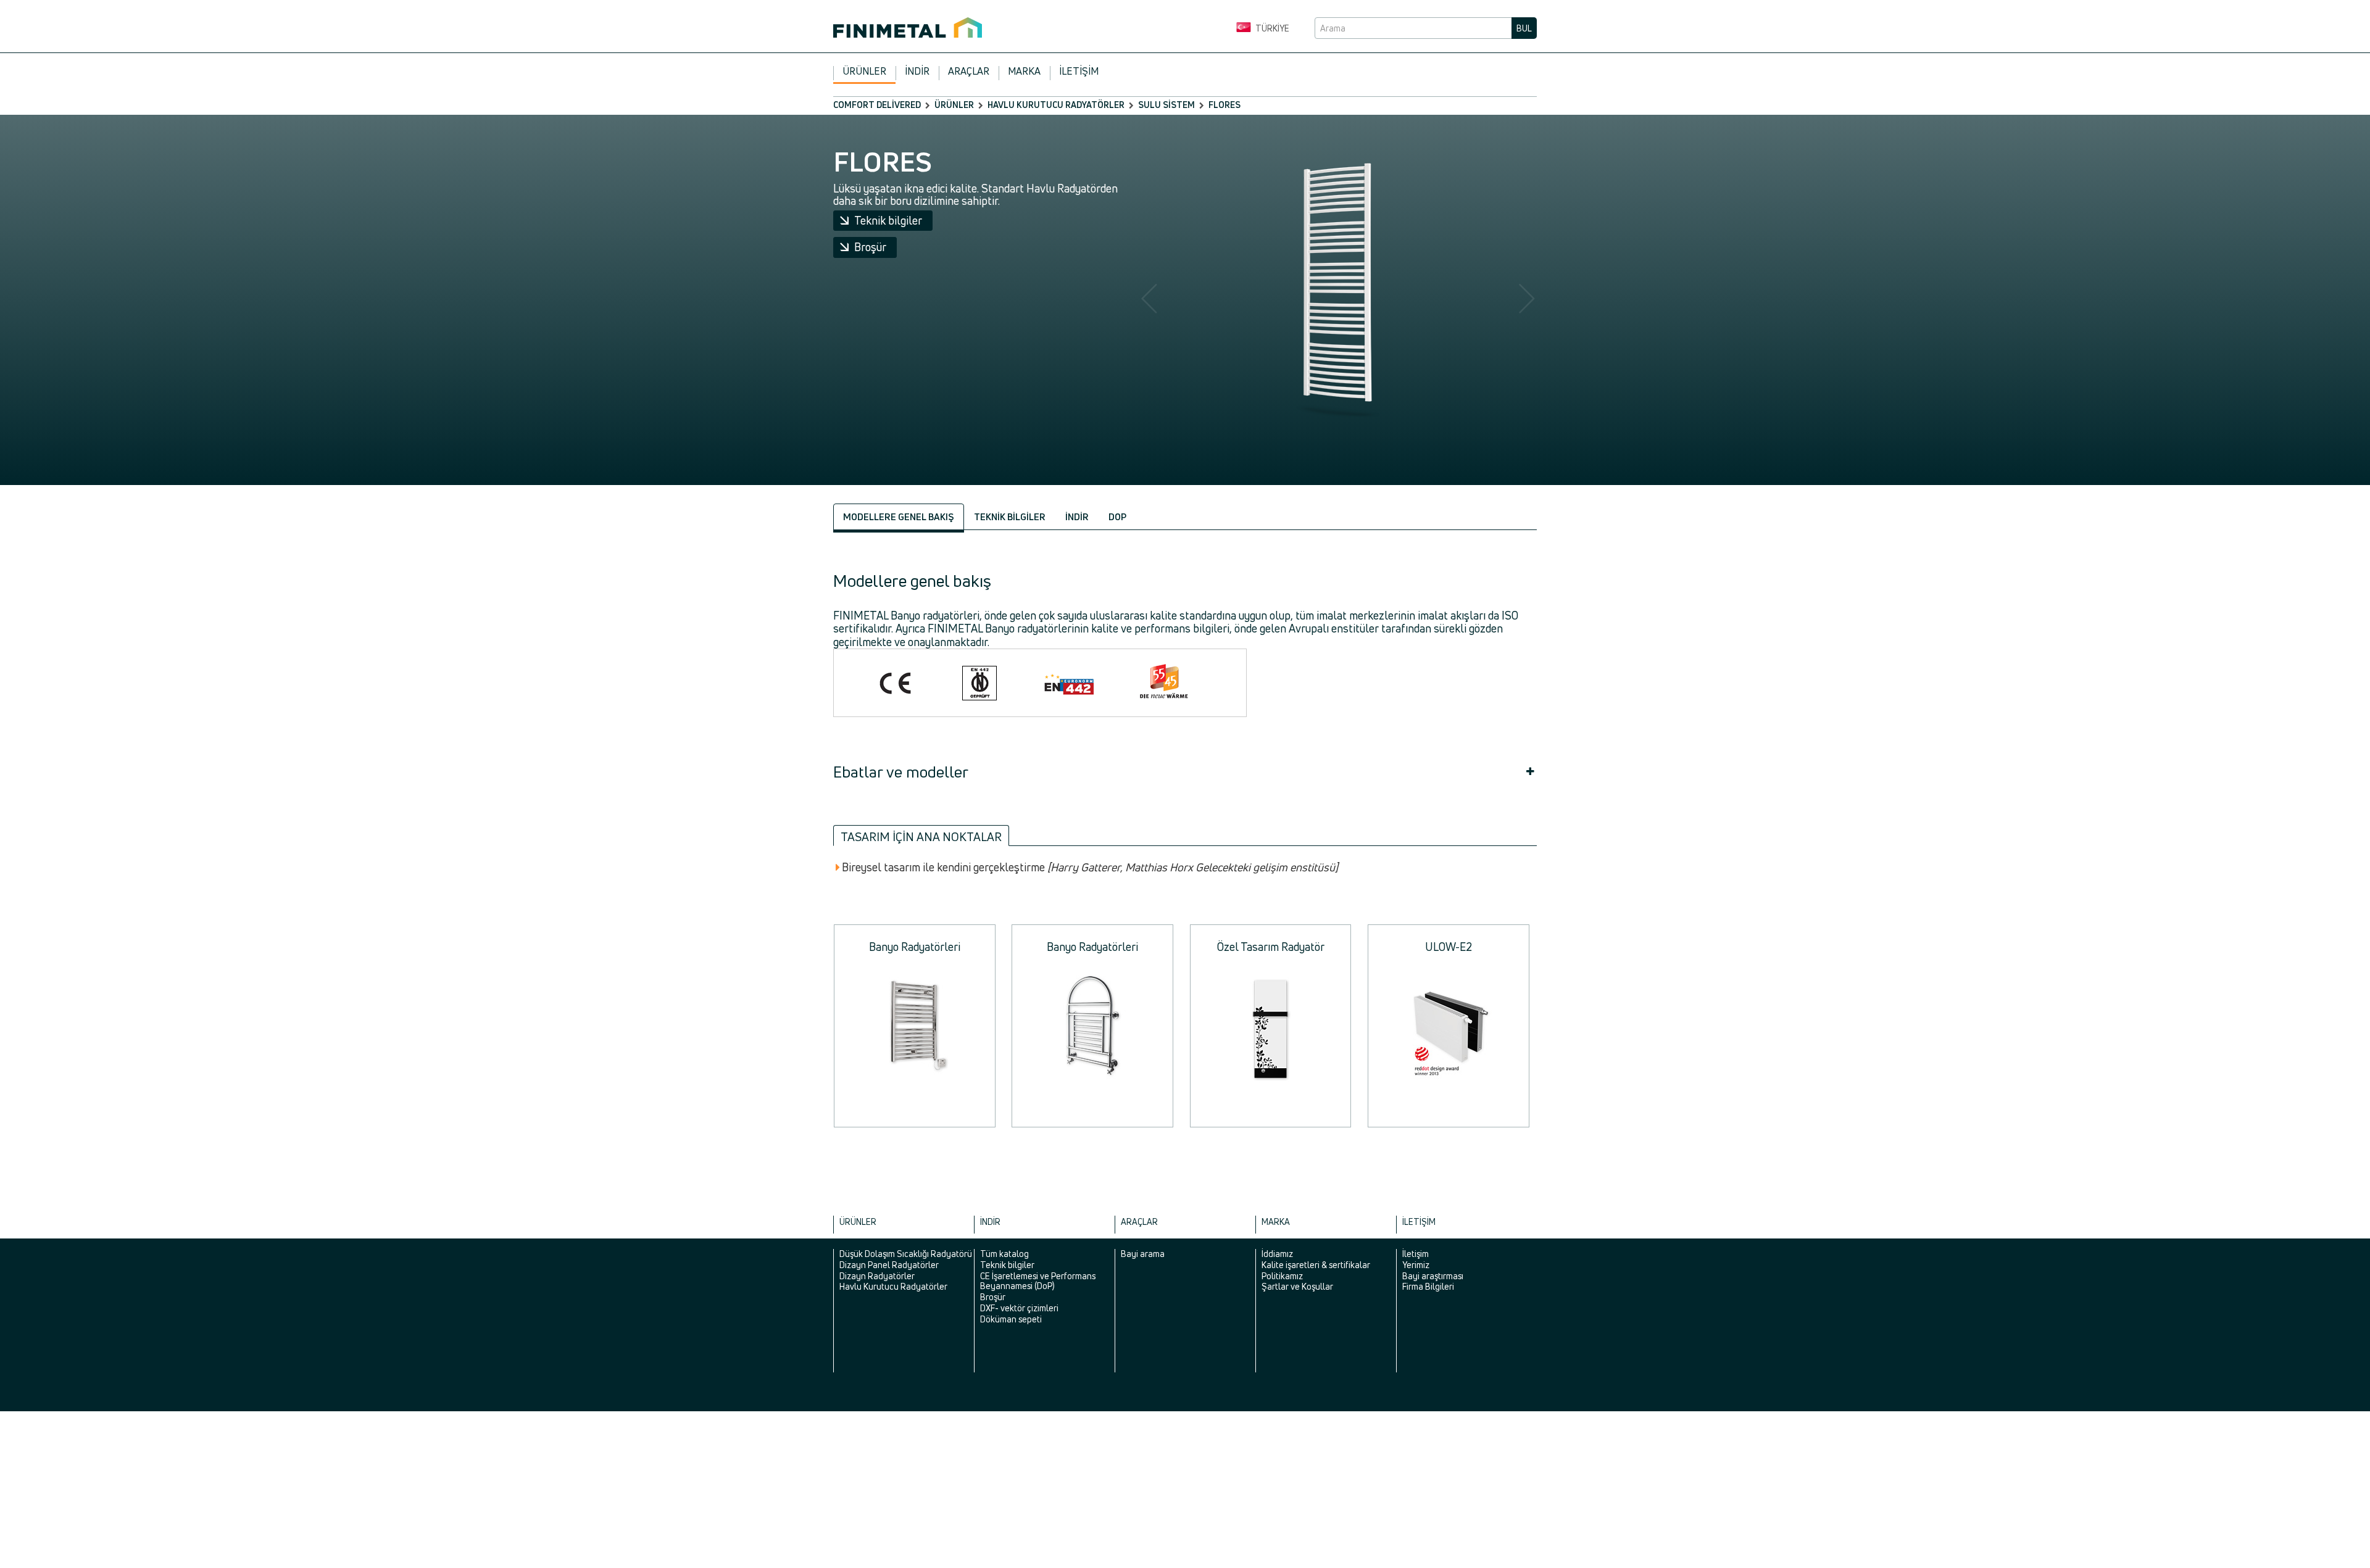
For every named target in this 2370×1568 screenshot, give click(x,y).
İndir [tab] (1077, 517)
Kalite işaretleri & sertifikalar (1316, 1265)
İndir (917, 71)
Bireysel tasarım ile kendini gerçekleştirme (1090, 868)
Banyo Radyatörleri (915, 947)
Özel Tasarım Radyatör (1271, 947)
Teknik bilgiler (888, 220)
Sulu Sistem (1166, 105)
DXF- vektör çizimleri (1019, 1308)
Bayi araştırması (1433, 1276)
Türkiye (1271, 28)
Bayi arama (1143, 1254)
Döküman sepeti (1011, 1319)
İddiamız (1277, 1254)
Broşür (870, 247)
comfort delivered (877, 105)
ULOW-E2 (1449, 947)
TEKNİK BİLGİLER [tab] (1010, 517)
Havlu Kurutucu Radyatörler (1056, 105)
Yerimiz (1416, 1265)
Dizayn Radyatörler (877, 1276)
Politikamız (1282, 1276)
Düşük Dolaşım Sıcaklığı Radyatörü (906, 1254)
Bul (1524, 28)
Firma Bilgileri (1428, 1286)
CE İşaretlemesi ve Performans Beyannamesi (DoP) (1038, 1281)
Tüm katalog (1004, 1254)
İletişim (1079, 71)
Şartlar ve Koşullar (1297, 1286)
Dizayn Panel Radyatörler (889, 1265)
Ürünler (864, 71)
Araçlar (969, 71)
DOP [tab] (1117, 517)
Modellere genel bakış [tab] (899, 517)
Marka (1024, 71)
